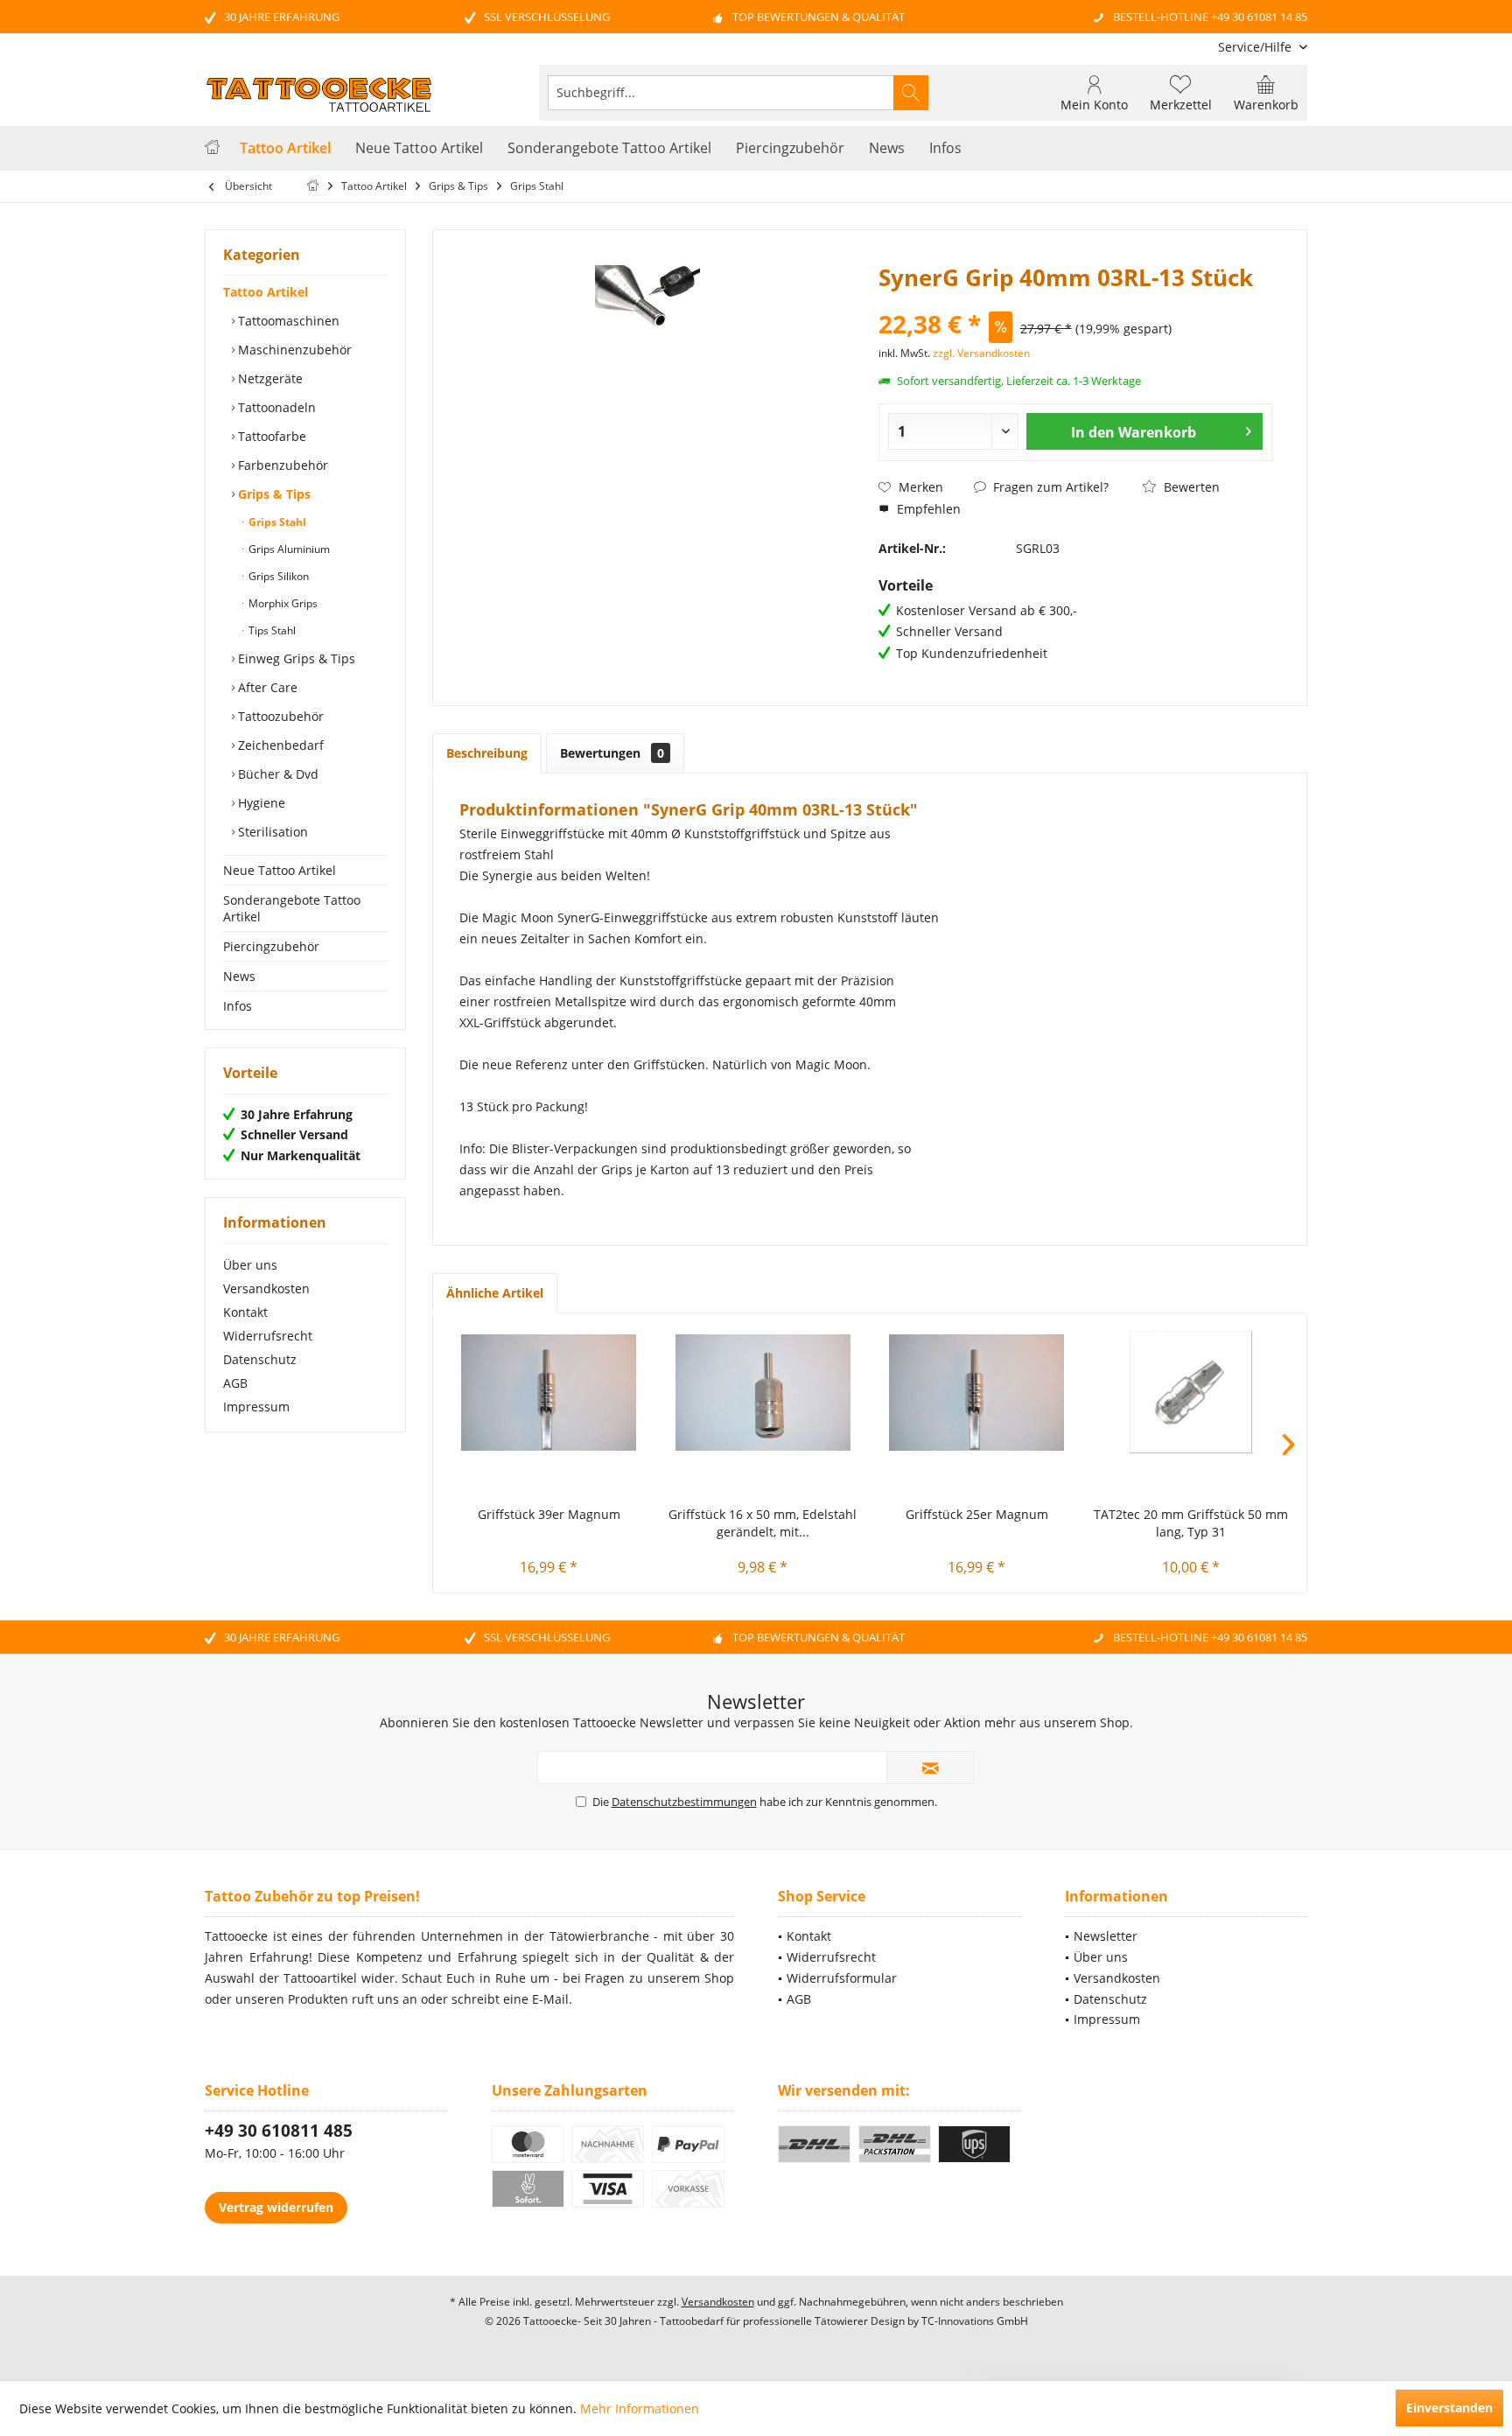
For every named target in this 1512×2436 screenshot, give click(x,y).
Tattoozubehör (279, 716)
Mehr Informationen (640, 2408)
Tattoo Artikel (266, 292)
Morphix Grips (282, 603)
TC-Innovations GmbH (975, 2321)
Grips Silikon (277, 576)
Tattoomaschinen (287, 321)
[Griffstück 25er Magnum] (977, 1392)
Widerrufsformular (842, 1978)
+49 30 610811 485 (279, 2131)
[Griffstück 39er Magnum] (549, 1392)
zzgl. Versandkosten (981, 353)
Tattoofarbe (270, 436)
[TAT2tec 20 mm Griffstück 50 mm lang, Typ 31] (1191, 1392)
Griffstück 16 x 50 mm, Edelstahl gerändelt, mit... (763, 1523)
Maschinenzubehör (293, 350)
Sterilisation (271, 832)
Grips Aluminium (288, 549)
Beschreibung (487, 753)
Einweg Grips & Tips (295, 658)
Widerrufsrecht (268, 1336)
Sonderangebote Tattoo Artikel (292, 908)
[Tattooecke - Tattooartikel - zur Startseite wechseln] (318, 95)
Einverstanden (1449, 2408)
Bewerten (1190, 487)
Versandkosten (266, 1288)
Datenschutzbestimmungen (684, 1802)
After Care (266, 687)
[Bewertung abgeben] (1075, 301)
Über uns (250, 1265)
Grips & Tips (273, 494)
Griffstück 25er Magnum (977, 1514)
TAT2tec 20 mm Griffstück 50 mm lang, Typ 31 (1191, 1523)
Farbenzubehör (281, 465)
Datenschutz (260, 1359)
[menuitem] (1256, 47)
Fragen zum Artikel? (1049, 487)
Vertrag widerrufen (276, 2207)
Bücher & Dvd (276, 774)
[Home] (212, 148)
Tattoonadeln (275, 407)
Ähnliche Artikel (495, 1293)
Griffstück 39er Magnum (549, 1514)
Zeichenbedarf (279, 745)
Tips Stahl (271, 630)
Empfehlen (927, 509)
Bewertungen (612, 753)
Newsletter (1106, 1936)
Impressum (256, 1407)
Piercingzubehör (271, 946)
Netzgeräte (269, 378)
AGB (235, 1383)
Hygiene (260, 803)
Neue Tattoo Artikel (280, 870)
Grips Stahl (276, 522)
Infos (238, 1006)
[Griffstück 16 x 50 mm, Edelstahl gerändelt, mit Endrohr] (763, 1392)
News (239, 976)
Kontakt (245, 1312)
